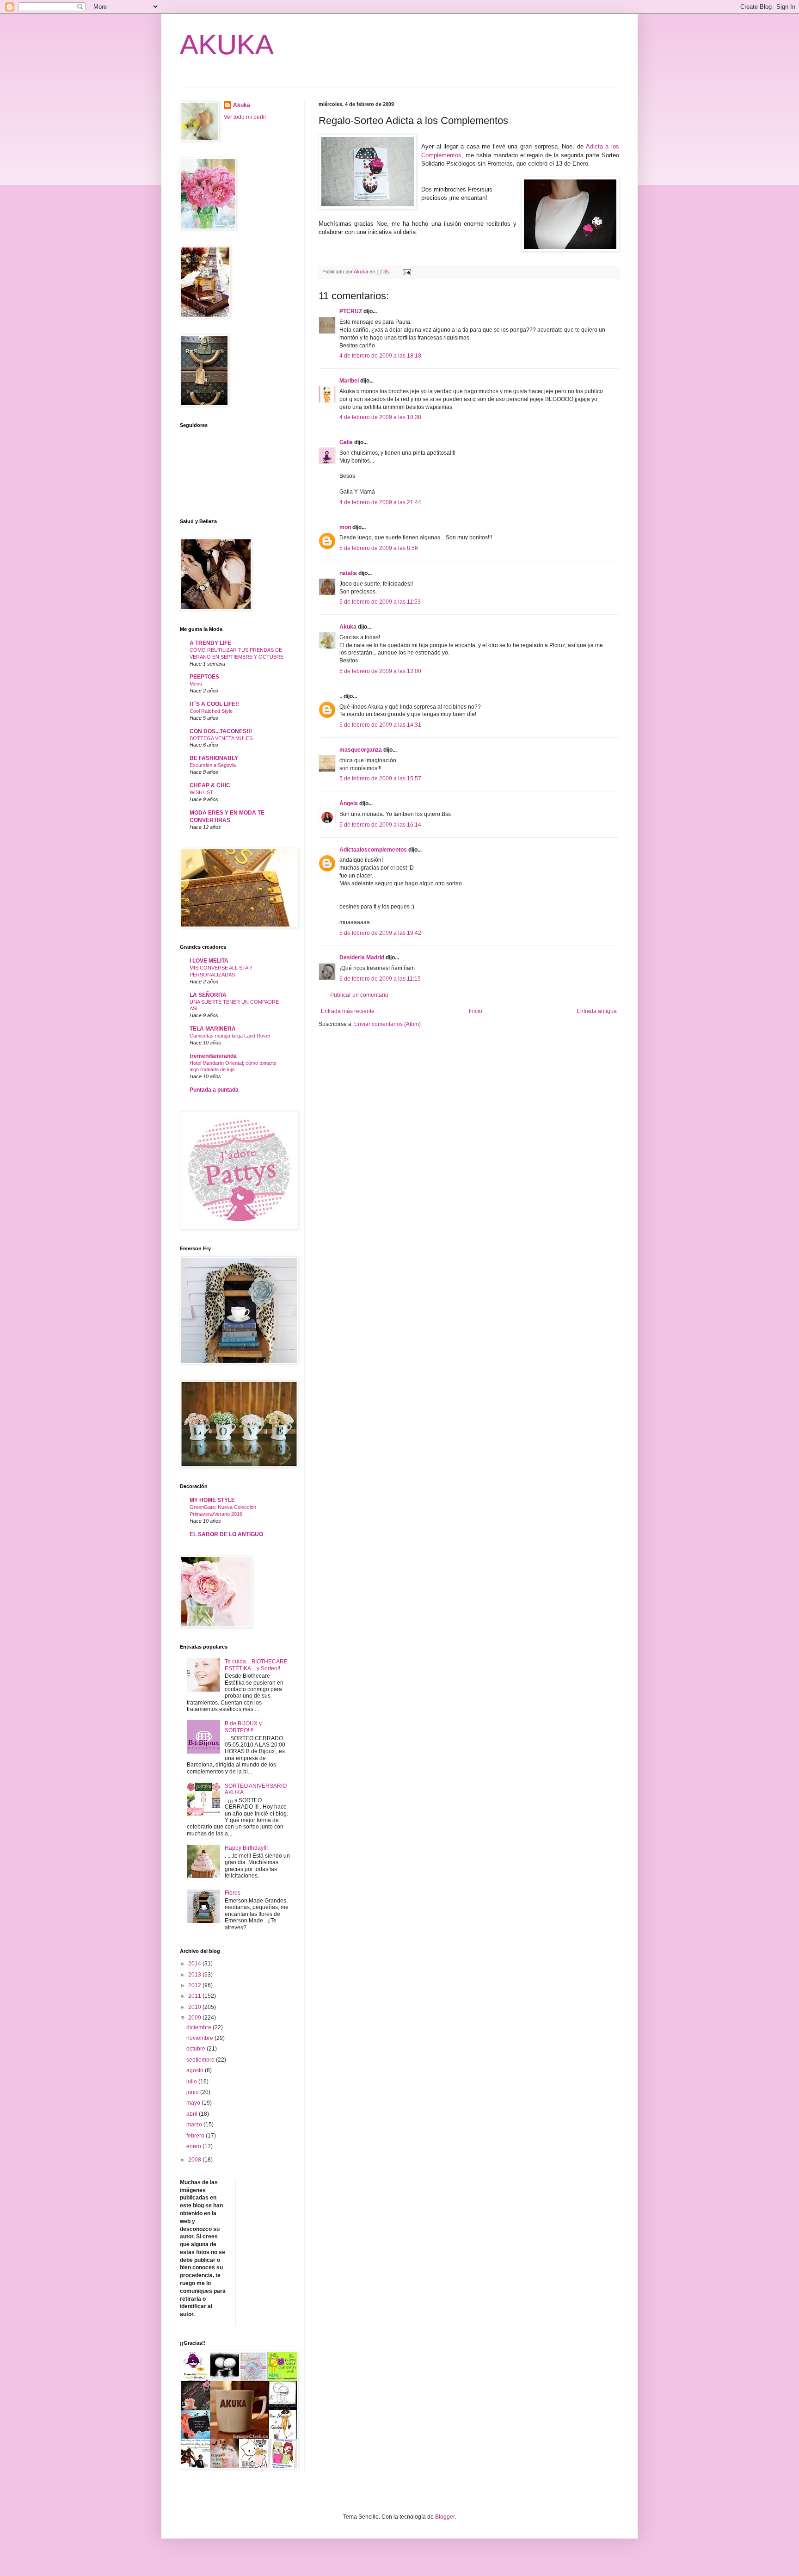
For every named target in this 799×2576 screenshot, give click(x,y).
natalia (348, 573)
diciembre (200, 2027)
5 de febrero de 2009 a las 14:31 (380, 725)
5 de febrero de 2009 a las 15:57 (380, 778)
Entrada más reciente (348, 1011)
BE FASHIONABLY (214, 758)
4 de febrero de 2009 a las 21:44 (380, 502)
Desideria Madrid (362, 958)
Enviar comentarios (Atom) (387, 1024)
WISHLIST (201, 792)
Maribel (349, 381)
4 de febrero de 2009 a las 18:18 (380, 356)
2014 (195, 1964)
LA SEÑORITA (208, 995)
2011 (195, 1996)
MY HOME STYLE (212, 1500)
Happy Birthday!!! (246, 1848)
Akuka (348, 627)
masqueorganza (361, 750)
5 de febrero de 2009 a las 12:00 (380, 671)
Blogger (445, 2517)
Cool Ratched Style (211, 711)
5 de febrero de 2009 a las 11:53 (380, 602)
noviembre (200, 2038)
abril (193, 2114)
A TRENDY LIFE (210, 643)
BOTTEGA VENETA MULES (221, 738)
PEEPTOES (204, 677)
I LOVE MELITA (209, 961)
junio (193, 2092)
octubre (197, 2049)
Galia (346, 442)
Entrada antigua (597, 1011)
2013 (195, 1975)
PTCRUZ (351, 311)
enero (194, 2146)
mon (345, 527)
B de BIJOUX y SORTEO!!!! (243, 1727)
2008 (195, 2160)
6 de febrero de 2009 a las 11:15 (380, 979)
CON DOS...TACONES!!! (221, 731)
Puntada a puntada (214, 1090)
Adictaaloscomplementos (373, 850)
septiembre (201, 2060)
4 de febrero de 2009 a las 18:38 (380, 417)
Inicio (476, 1011)
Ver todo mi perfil (245, 117)
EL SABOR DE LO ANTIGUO (226, 1534)
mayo (194, 2103)
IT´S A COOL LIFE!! (214, 704)
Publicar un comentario (359, 995)
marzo (195, 2125)
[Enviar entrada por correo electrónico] (406, 272)
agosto (196, 2070)
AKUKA (227, 45)
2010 (195, 2007)
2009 (195, 2018)
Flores (233, 1893)
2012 (195, 1985)
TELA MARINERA (213, 1029)
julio (192, 2082)
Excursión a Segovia (213, 765)
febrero (196, 2136)
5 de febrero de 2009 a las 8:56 (379, 548)
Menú (196, 684)
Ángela (349, 803)
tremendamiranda (213, 1056)
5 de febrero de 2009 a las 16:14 (380, 825)
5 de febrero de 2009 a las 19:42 (380, 933)
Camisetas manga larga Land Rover (230, 1036)
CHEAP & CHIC (210, 785)
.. (341, 696)
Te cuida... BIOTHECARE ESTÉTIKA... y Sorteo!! (256, 1665)
